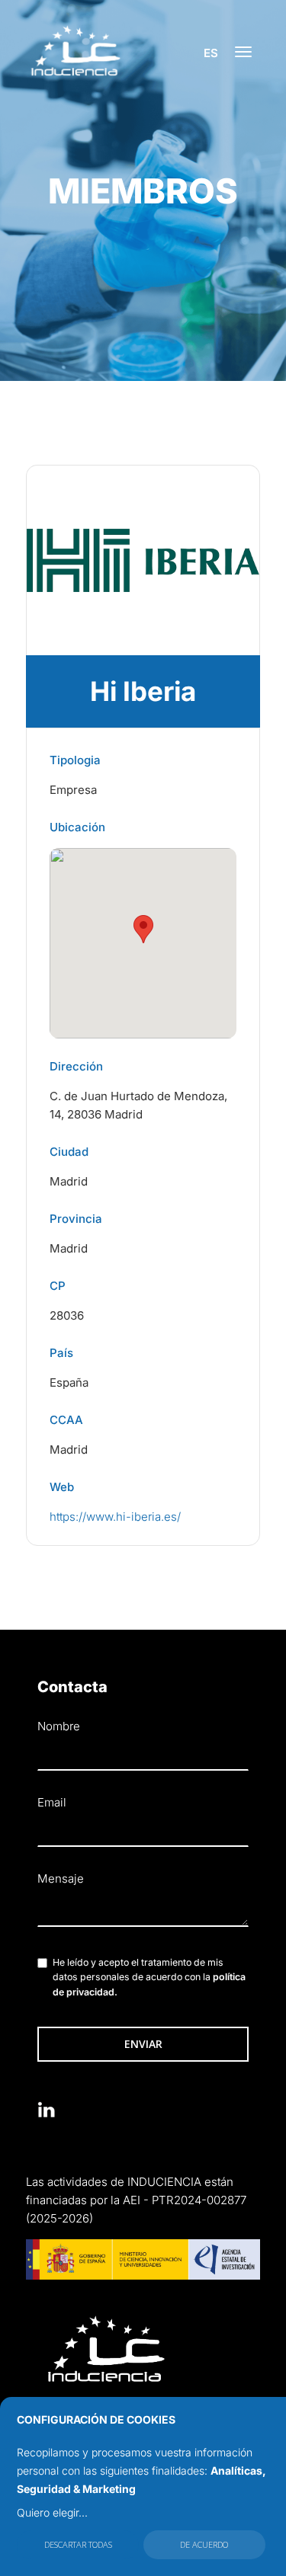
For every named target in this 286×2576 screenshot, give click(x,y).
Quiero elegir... (52, 2512)
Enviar (143, 2044)
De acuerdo (204, 2544)
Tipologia (75, 760)
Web (62, 1487)
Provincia (76, 1219)
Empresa (73, 790)
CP (58, 1286)
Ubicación (77, 827)
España (69, 1382)
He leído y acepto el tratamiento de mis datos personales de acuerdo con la (149, 1978)
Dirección (76, 1066)
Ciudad (69, 1152)
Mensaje (61, 1878)
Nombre (59, 1726)
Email (52, 1802)
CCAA (66, 1420)
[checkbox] (42, 1963)
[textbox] (143, 1911)
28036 (67, 1315)
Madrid (69, 1181)
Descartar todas (78, 2544)
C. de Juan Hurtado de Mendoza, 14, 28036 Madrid (138, 1105)
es (211, 53)
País (61, 1353)
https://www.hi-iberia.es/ (115, 1517)
